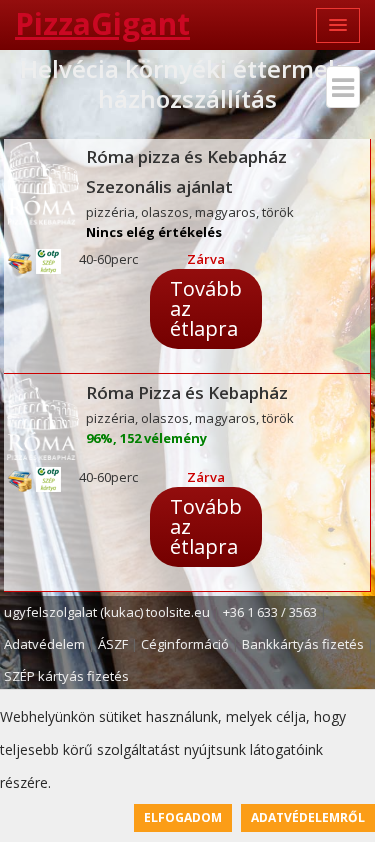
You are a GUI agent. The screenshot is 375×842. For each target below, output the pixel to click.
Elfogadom (183, 817)
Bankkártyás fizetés (303, 644)
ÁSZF (113, 644)
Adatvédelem (44, 644)
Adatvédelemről (308, 817)
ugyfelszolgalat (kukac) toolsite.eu (107, 612)
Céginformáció (185, 644)
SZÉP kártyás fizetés (66, 676)
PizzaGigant (102, 23)
